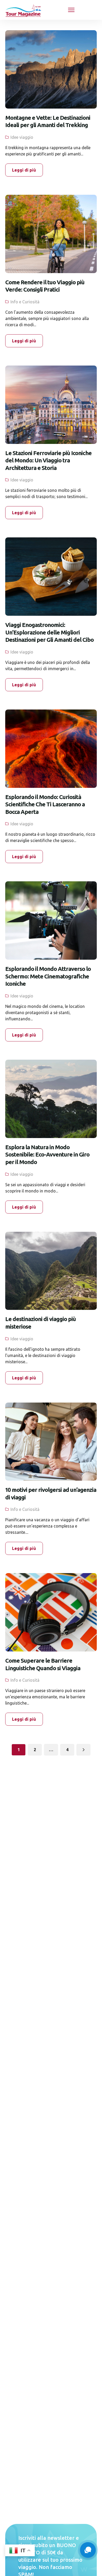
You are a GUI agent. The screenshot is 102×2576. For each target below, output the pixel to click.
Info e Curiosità (25, 302)
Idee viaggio (22, 137)
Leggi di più (24, 170)
